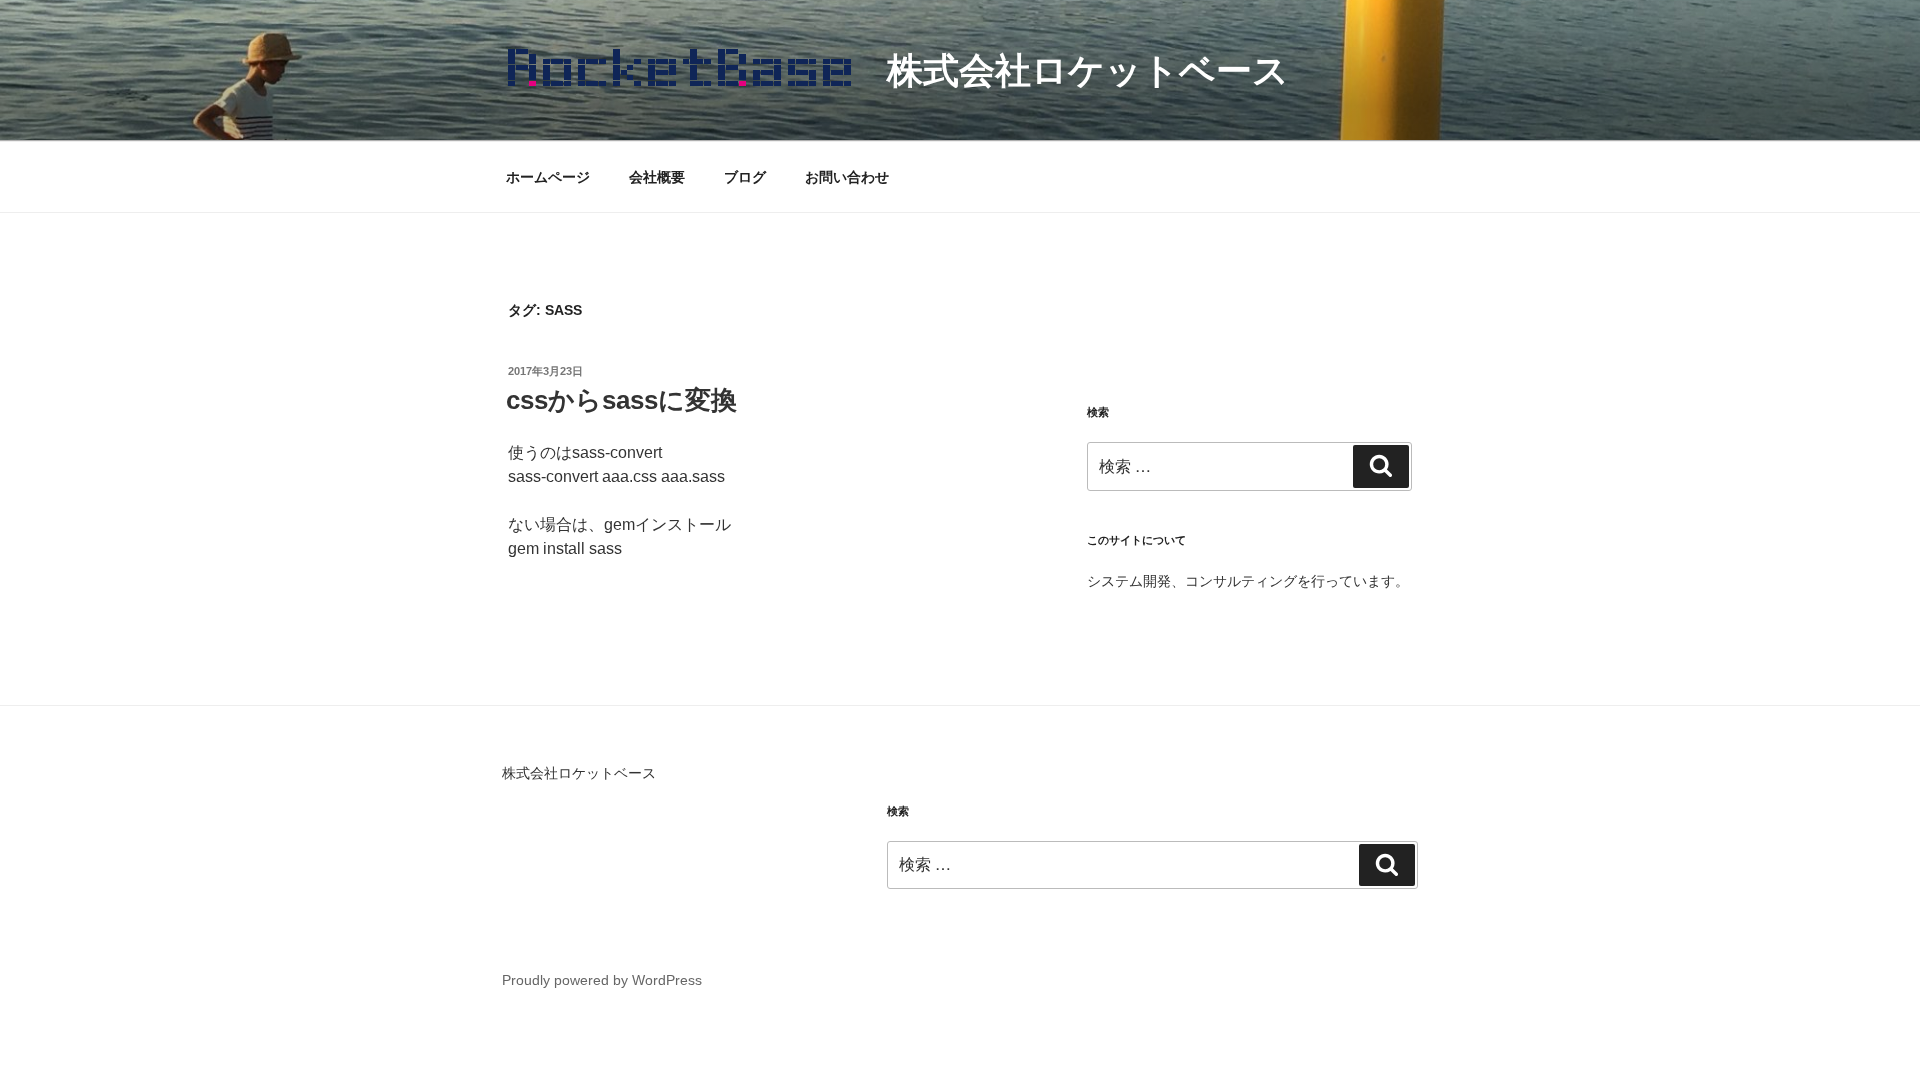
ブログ (745, 177)
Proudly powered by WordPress (602, 980)
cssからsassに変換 (621, 400)
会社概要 (657, 177)
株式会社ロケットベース (1088, 70)
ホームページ (548, 177)
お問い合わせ (847, 177)
